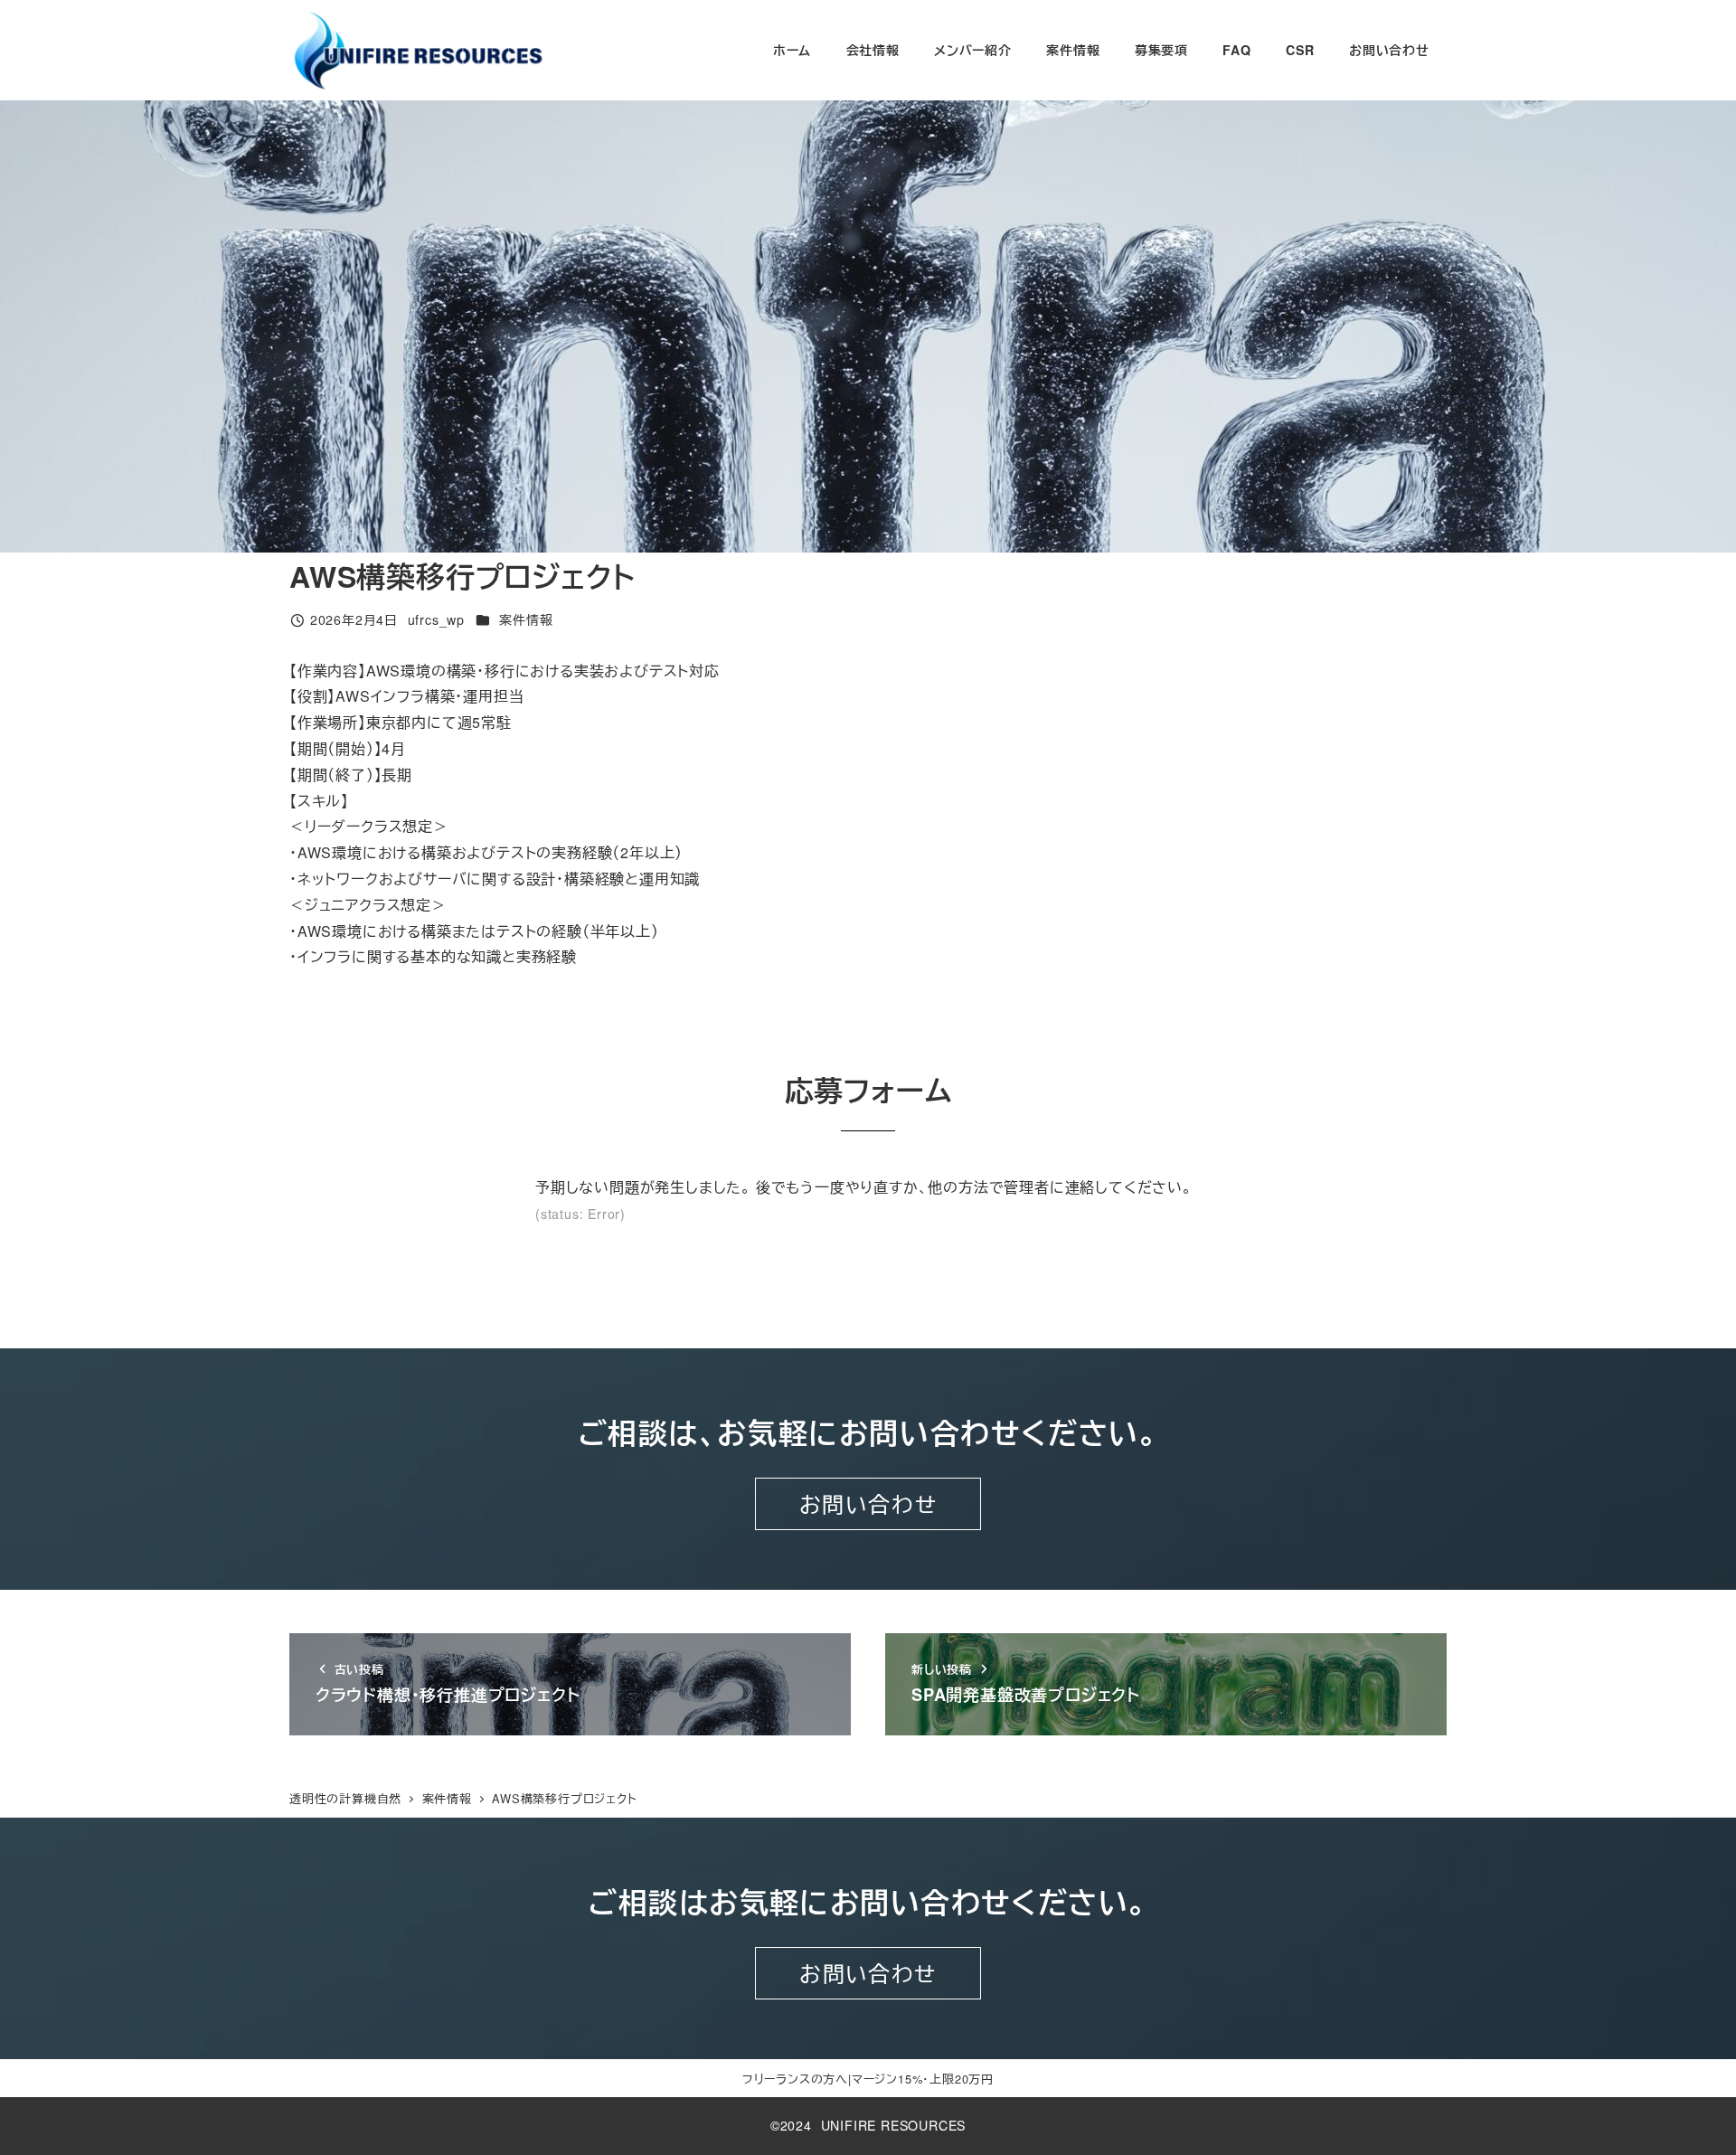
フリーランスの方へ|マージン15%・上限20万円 (868, 2079)
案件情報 (526, 619)
